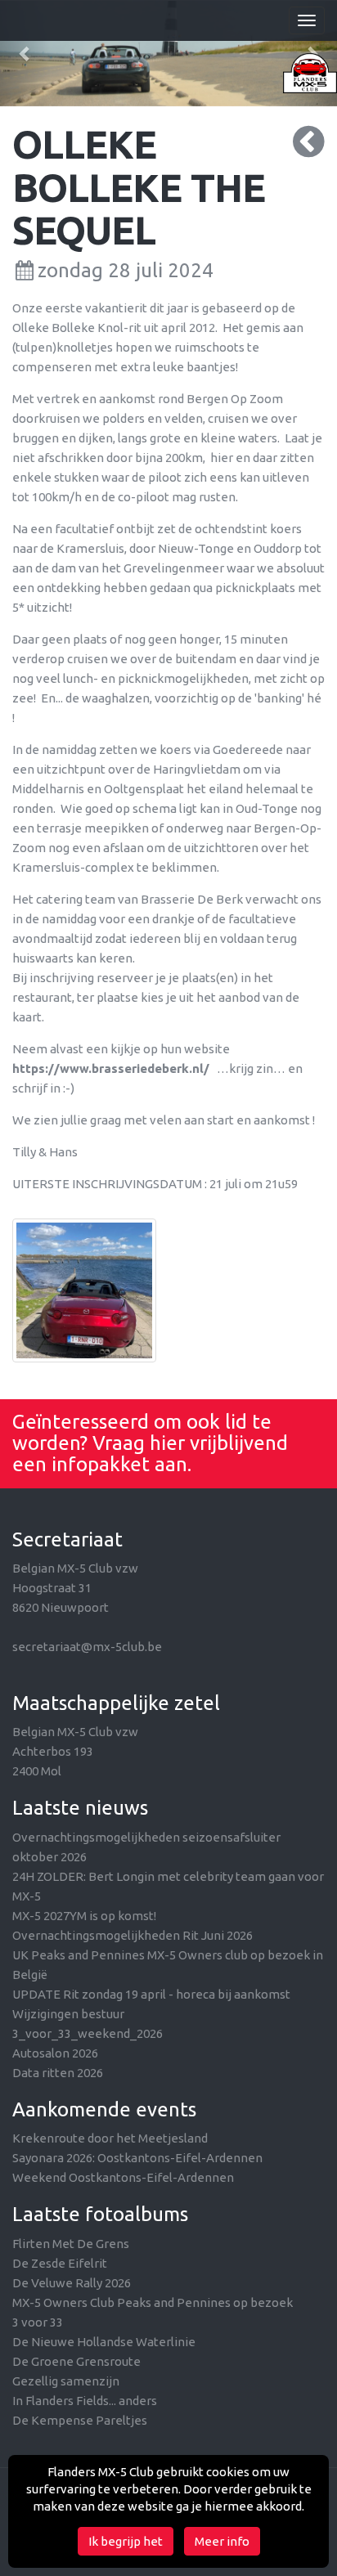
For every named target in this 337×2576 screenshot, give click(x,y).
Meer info (222, 2541)
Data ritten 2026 (58, 2073)
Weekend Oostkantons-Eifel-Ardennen (123, 2177)
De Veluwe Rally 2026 (72, 2283)
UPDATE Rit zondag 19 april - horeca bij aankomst (151, 1994)
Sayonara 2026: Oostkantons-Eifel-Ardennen (137, 2158)
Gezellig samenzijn (66, 2381)
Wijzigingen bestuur (68, 2014)
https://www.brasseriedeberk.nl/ (111, 1068)
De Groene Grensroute (76, 2361)
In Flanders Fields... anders (85, 2401)
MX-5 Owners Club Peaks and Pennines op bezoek (153, 2302)
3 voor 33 (38, 2322)
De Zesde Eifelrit (60, 2263)
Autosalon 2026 (55, 2053)
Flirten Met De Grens (71, 2244)
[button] (25, 54)
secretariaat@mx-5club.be (87, 1647)
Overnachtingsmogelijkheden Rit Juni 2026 (133, 1935)
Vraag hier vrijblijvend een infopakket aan (150, 1454)
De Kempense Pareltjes (80, 2420)
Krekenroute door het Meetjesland (110, 2138)
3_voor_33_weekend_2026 (88, 2033)
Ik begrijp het (126, 2541)
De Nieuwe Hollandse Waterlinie (104, 2342)
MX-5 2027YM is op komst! (84, 1916)
